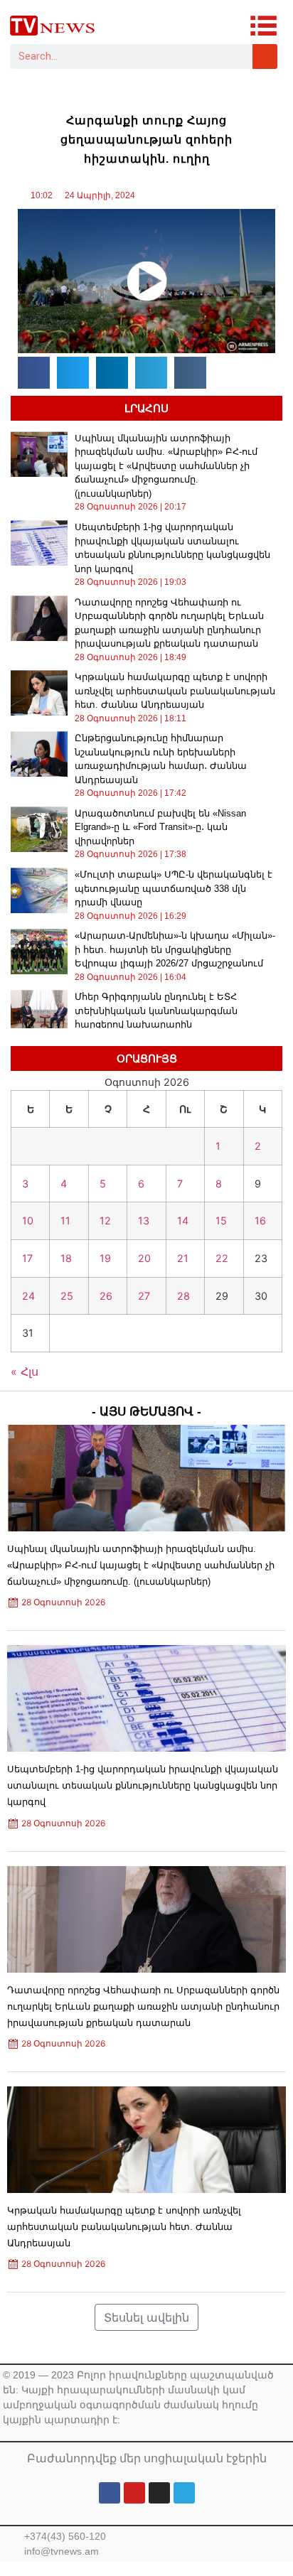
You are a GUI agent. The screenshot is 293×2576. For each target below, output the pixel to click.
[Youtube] (134, 2493)
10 (28, 1220)
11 (65, 1220)
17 (27, 1258)
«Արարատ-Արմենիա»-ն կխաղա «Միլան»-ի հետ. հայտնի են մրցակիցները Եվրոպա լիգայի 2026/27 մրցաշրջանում (175, 949)
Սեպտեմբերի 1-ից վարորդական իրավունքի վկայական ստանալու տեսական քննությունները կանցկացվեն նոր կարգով (143, 1785)
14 (183, 1220)
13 (144, 1220)
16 (260, 1220)
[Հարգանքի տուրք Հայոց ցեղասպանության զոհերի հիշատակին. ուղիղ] (146, 281)
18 (66, 1258)
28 (183, 1296)
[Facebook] (110, 2493)
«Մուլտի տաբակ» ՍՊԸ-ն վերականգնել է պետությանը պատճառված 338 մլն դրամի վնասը (174, 888)
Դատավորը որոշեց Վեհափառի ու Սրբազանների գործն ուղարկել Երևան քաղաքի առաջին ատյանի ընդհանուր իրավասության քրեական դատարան (143, 2006)
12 (105, 1220)
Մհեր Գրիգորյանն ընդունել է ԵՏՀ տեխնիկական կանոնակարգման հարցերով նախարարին (156, 1011)
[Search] (265, 56)
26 (106, 1296)
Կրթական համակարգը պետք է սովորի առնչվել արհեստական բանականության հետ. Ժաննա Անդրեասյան (175, 691)
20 (144, 1258)
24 (28, 1296)
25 (67, 1296)
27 (144, 1296)
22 (222, 1258)
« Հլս (25, 1371)
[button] (34, 373)
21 (183, 1258)
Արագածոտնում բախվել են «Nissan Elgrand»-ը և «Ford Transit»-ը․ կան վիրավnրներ (160, 827)
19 (105, 1258)
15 (221, 1220)
